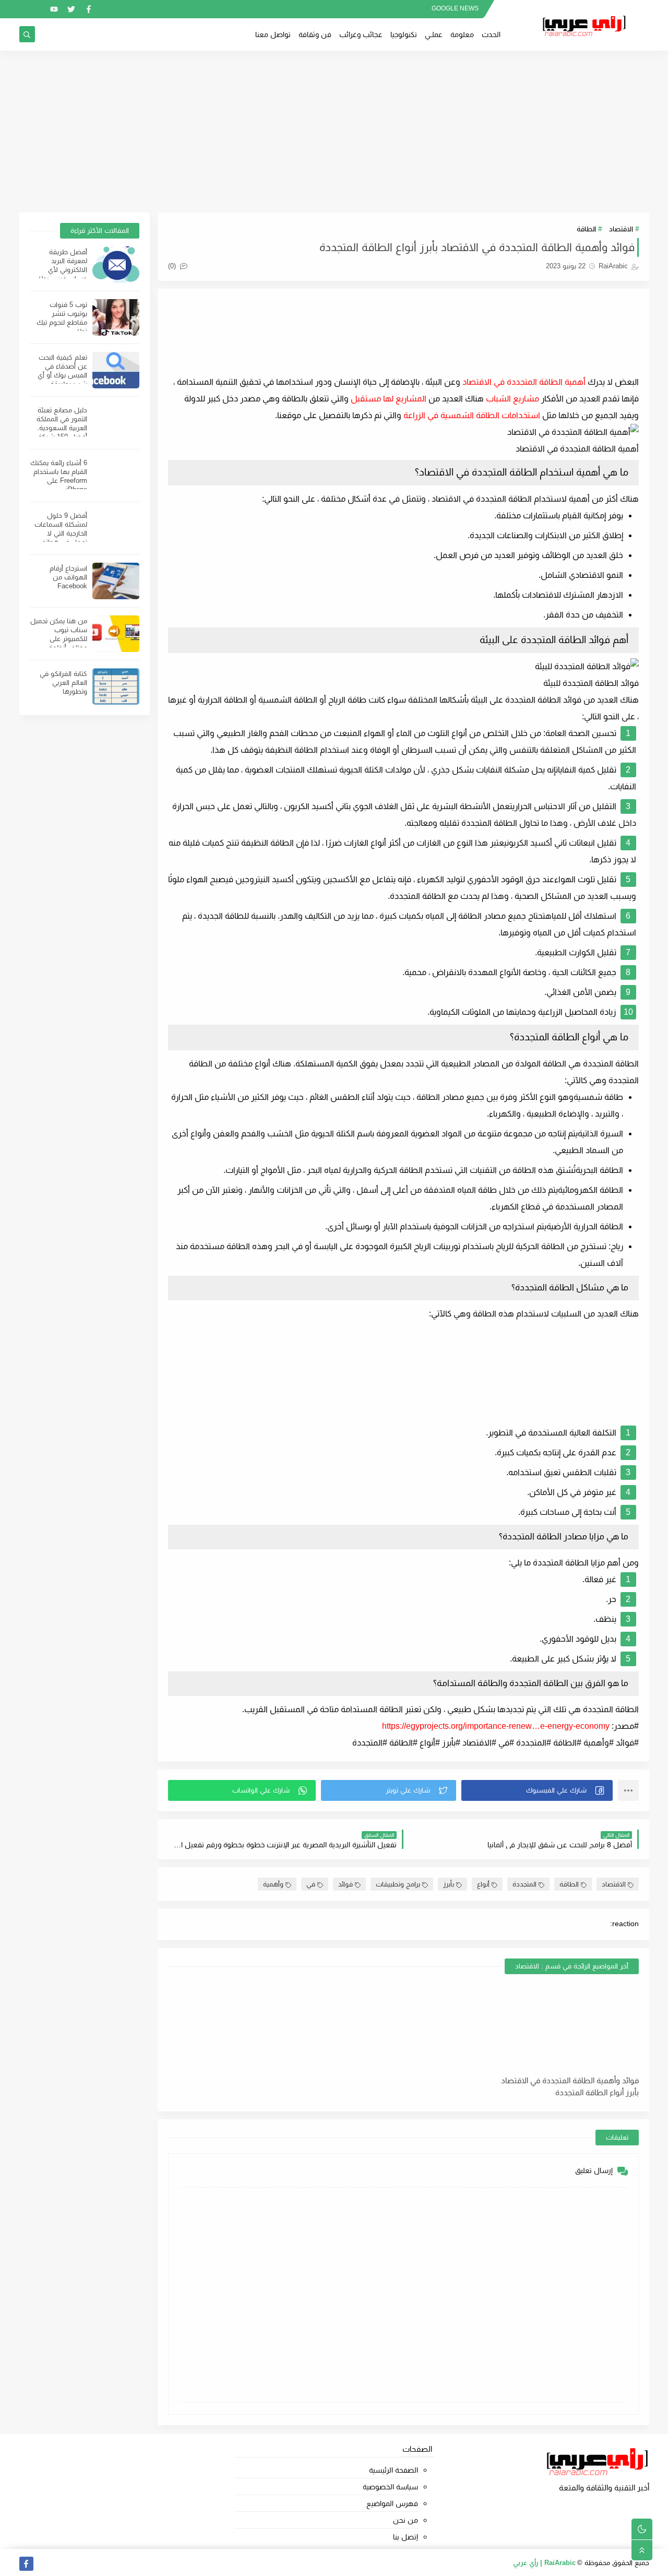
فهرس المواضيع (392, 2503)
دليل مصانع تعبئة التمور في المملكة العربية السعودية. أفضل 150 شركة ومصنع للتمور (62, 428)
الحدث (491, 34)
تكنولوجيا (404, 34)
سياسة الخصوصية (390, 2487)
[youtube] (54, 9)
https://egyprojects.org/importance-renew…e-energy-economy (496, 1726)
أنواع (483, 1884)
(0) (173, 266)
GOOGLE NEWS (455, 8)
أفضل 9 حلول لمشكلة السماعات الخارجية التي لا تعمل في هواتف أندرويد (61, 533)
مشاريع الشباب (512, 399)
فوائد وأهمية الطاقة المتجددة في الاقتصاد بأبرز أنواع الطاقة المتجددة (570, 2086)
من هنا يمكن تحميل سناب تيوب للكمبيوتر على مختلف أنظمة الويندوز (59, 639)
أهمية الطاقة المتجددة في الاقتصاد (524, 382)
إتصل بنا (405, 2537)
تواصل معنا (273, 34)
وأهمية (273, 1884)
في (311, 1884)
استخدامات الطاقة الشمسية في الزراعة (472, 415)
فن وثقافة (315, 34)
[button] (537, 1790)
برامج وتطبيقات (398, 1884)
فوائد (345, 1884)
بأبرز (449, 1884)
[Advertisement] (334, 132)
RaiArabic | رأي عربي (544, 2563)
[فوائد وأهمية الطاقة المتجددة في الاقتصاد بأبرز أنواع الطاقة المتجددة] (563, 2026)
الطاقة (586, 229)
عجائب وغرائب (361, 34)
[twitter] (71, 9)
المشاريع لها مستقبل (389, 399)
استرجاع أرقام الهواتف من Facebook (68, 577)
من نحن (405, 2520)
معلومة (462, 34)
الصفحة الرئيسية (393, 2470)
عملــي (434, 34)
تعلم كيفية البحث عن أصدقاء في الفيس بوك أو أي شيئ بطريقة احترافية (62, 375)
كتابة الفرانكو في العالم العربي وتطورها (63, 682)
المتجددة (524, 1884)
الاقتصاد (621, 229)
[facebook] (88, 9)
